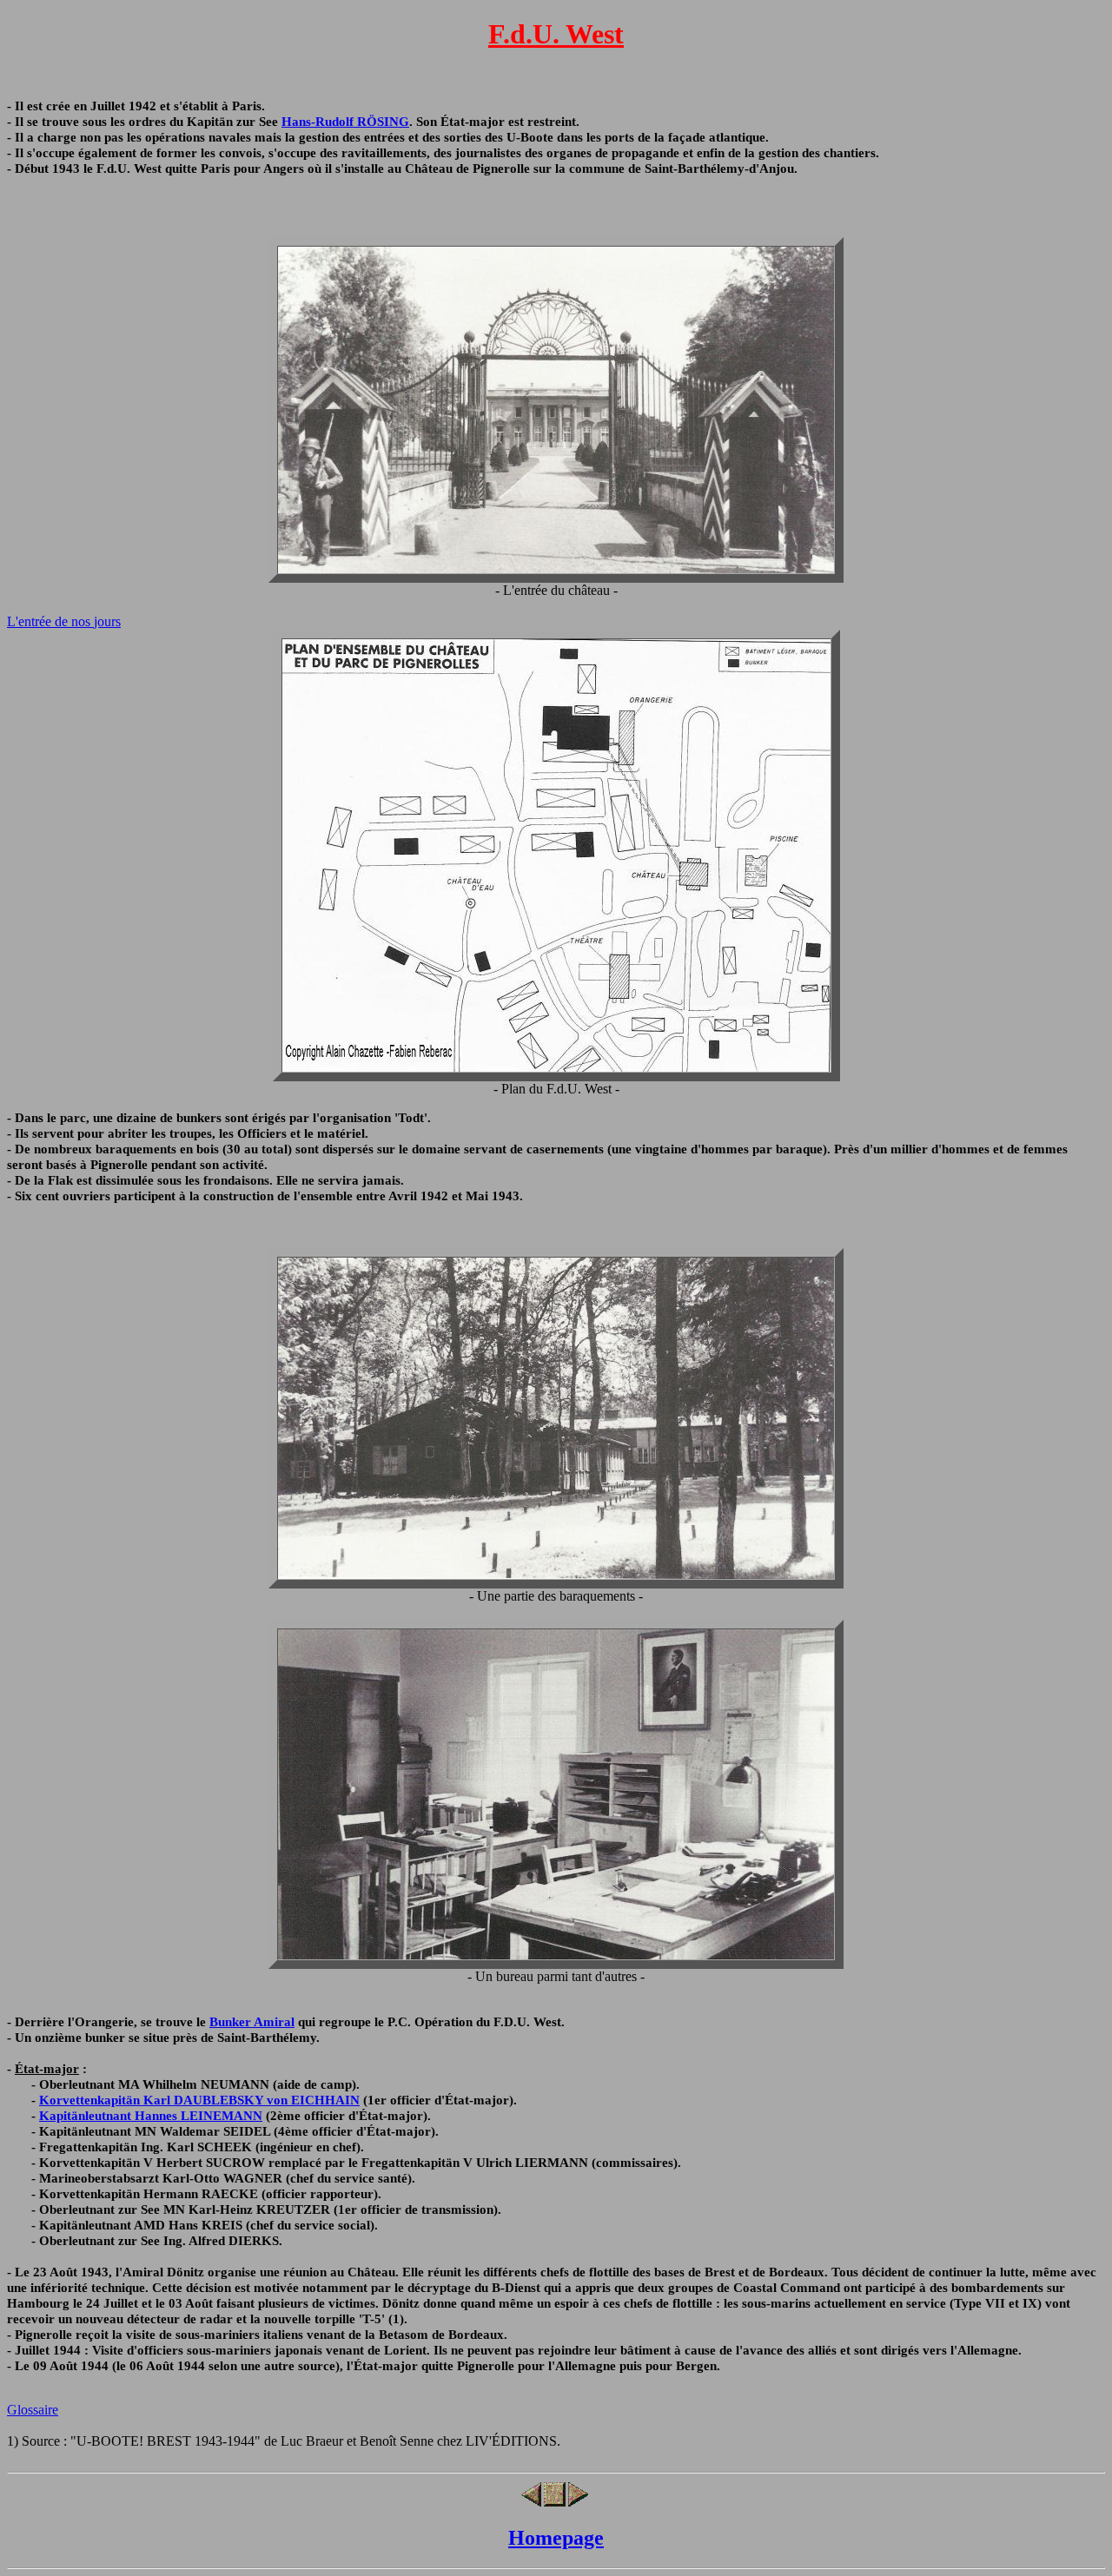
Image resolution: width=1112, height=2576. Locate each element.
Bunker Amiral (252, 2021)
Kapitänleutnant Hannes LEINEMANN (151, 2115)
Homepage (556, 2538)
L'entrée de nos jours (64, 621)
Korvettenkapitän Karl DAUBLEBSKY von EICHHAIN (199, 2100)
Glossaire (33, 2410)
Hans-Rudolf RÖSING (345, 121)
